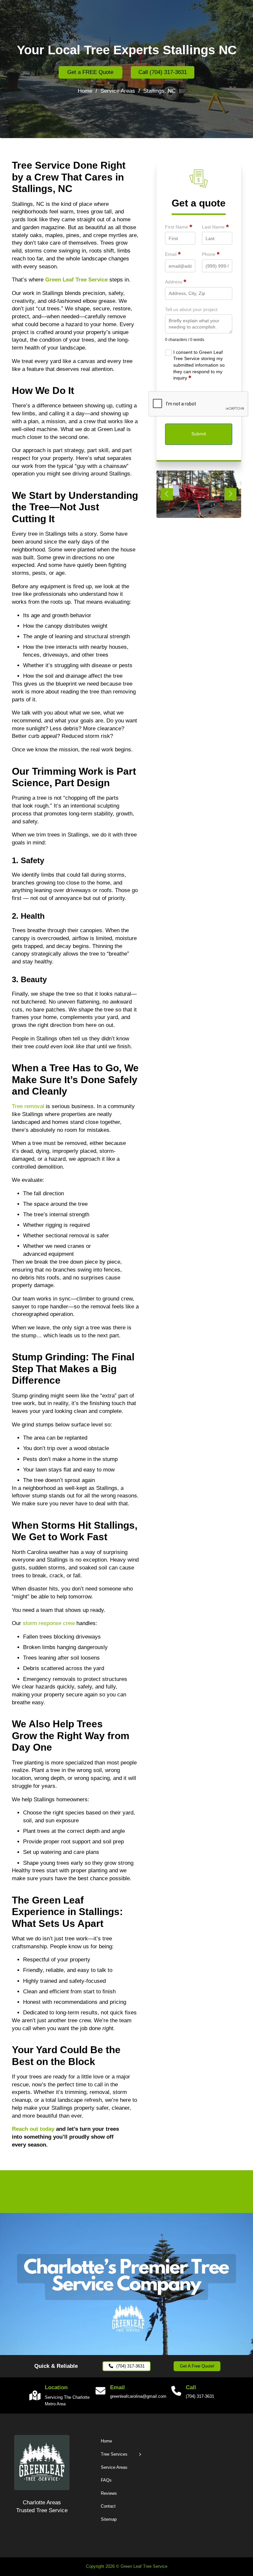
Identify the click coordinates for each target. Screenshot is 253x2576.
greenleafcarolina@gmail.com (134, 2396)
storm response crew (49, 1623)
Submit (199, 434)
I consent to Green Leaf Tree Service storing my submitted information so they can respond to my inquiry (199, 365)
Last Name (215, 227)
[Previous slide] (167, 494)
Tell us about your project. (192, 309)
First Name (179, 227)
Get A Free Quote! (197, 2366)
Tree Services (114, 2454)
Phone (211, 255)
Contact (108, 2506)
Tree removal (28, 1106)
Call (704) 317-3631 (163, 72)
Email (173, 255)
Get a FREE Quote (90, 72)
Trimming (54, 771)
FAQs (106, 2480)
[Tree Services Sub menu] (140, 2454)
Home (85, 91)
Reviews (109, 2493)
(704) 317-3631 (130, 2366)
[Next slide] (230, 494)
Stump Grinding (49, 1357)
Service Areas (118, 91)
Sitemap (109, 2519)
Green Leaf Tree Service (76, 280)
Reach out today (33, 2129)
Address (176, 282)
